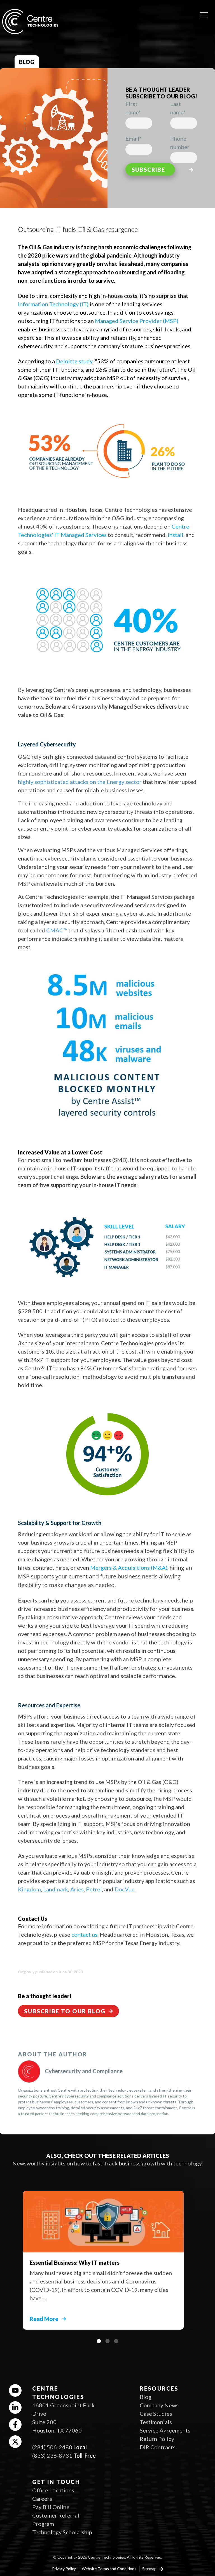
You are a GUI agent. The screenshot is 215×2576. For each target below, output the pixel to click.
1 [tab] (99, 2341)
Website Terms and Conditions (109, 2569)
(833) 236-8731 (52, 2455)
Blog (27, 62)
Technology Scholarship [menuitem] (62, 2532)
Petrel (94, 1889)
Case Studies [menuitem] (156, 2414)
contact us (84, 1934)
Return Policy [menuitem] (157, 2439)
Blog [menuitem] (146, 2397)
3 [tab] (116, 2341)
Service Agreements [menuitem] (165, 2430)
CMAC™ (57, 930)
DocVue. (125, 1889)
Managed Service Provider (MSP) (137, 321)
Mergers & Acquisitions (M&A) (129, 1568)
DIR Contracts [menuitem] (158, 2447)
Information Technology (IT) (53, 304)
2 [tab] (107, 2341)
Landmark (56, 1889)
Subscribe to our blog (65, 2011)
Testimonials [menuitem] (156, 2422)
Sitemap (150, 2569)
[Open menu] (204, 13)
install (176, 535)
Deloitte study (74, 361)
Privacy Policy (64, 2569)
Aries (77, 1889)
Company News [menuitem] (159, 2405)
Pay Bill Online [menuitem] (51, 2507)
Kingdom (29, 1889)
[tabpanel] (107, 2257)
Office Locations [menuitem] (53, 2490)
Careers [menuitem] (42, 2499)
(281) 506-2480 (52, 2447)
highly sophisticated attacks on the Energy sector (80, 782)
